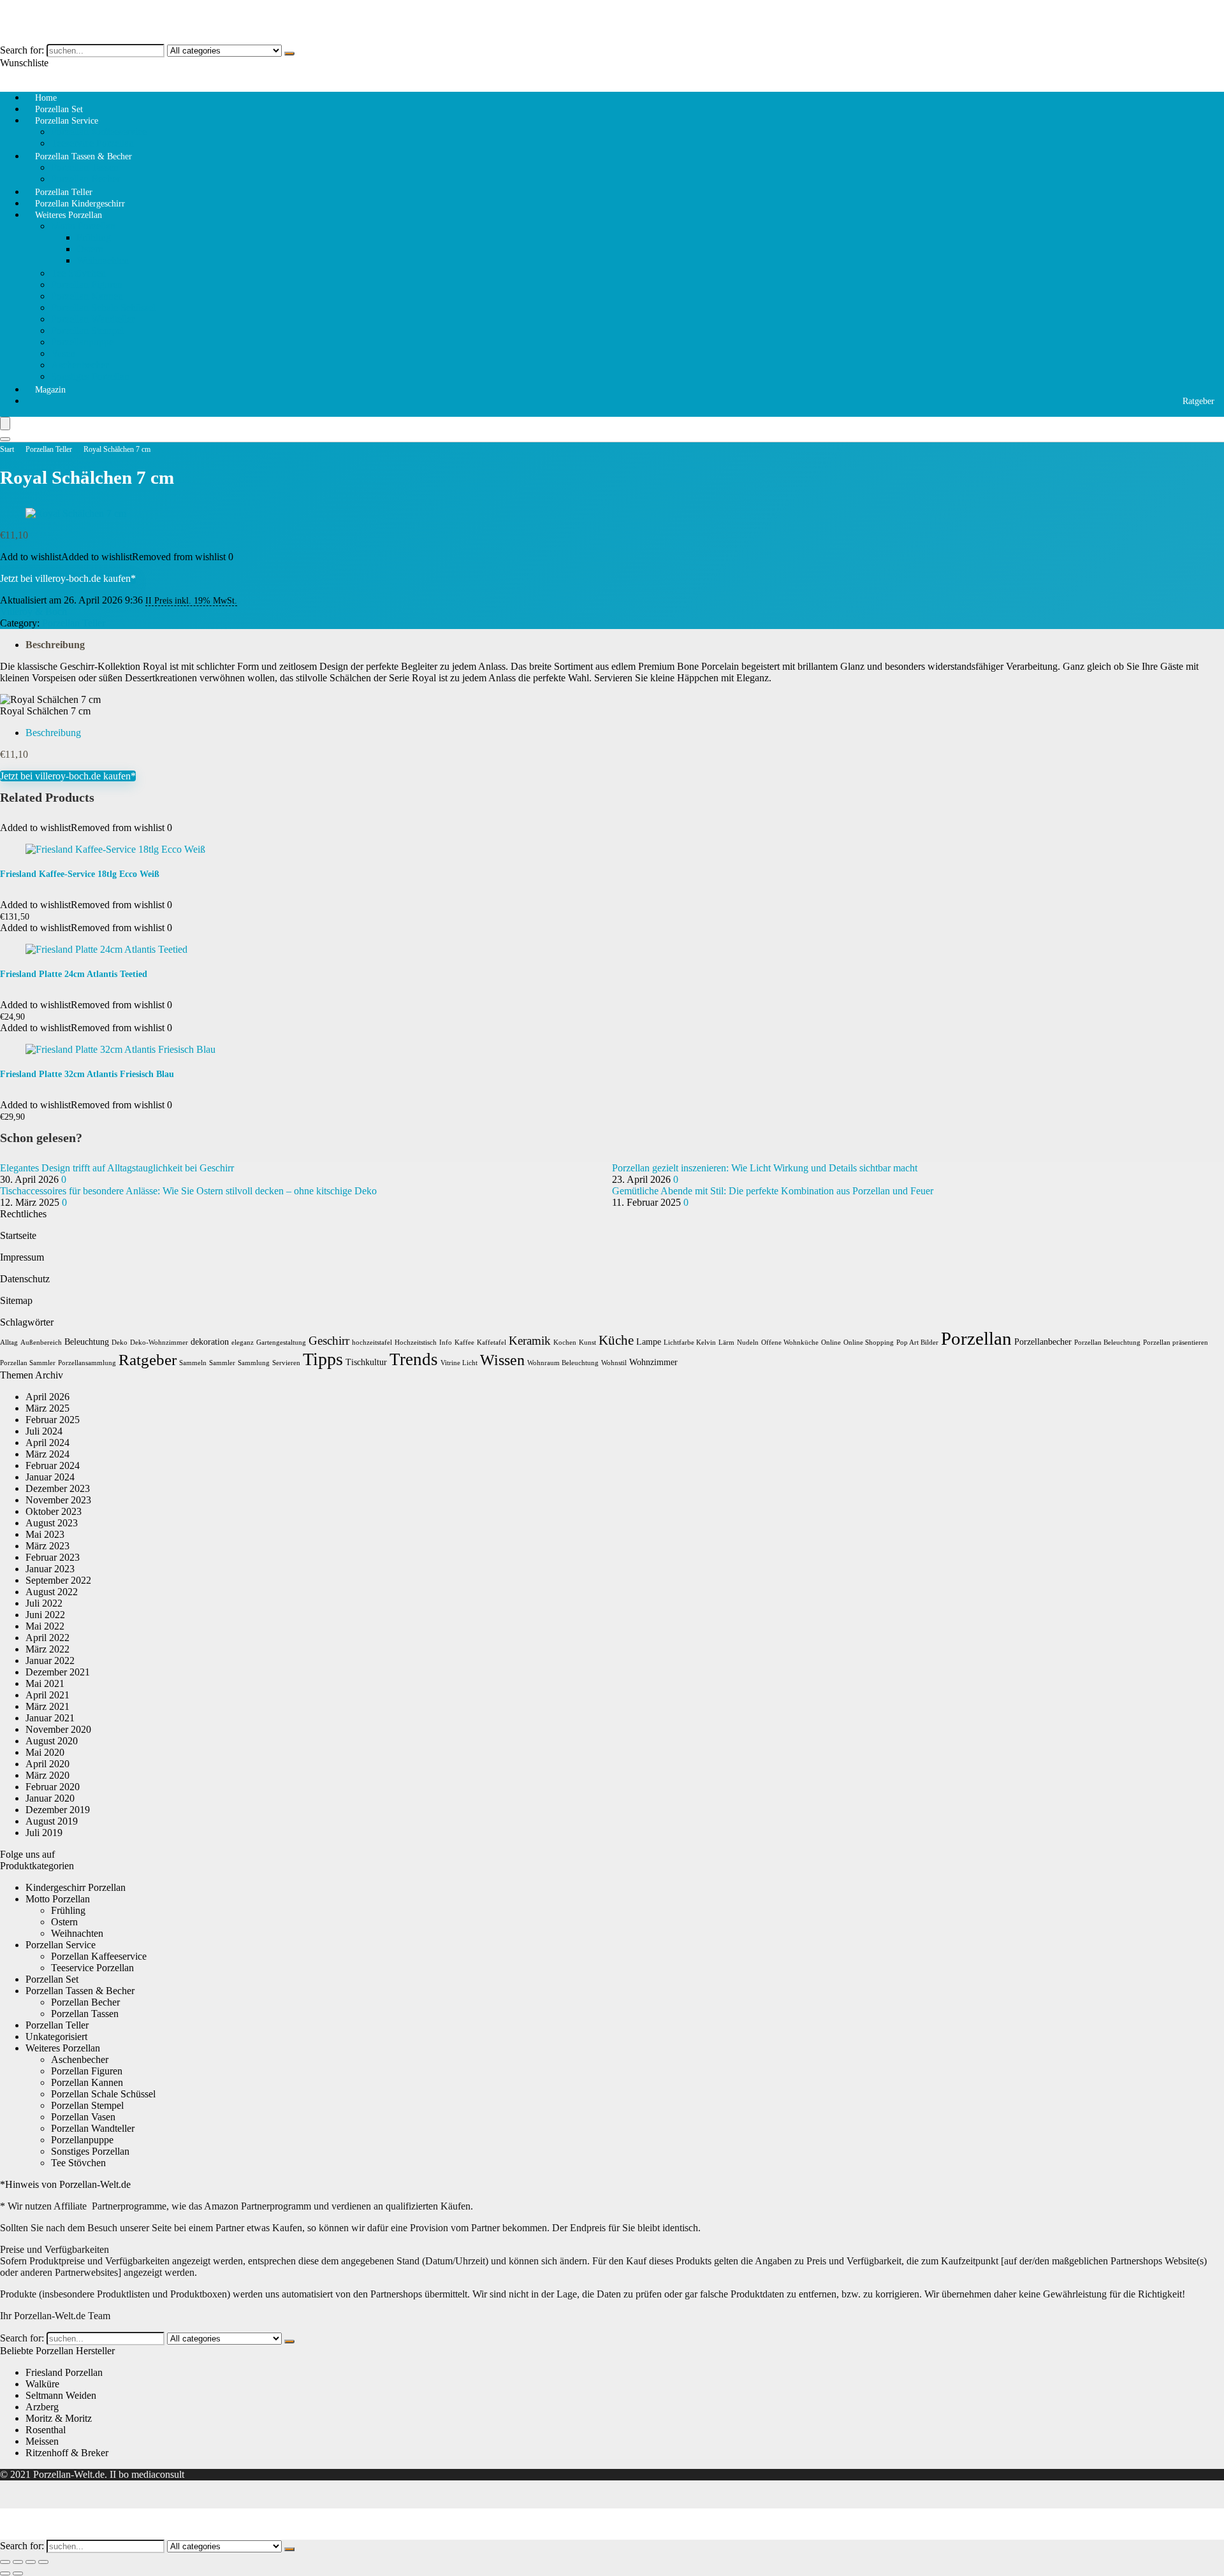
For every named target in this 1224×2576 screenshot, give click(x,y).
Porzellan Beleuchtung (1107, 1342)
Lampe (649, 1342)
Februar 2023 (53, 1557)
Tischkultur (366, 1362)
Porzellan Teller (49, 449)
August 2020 (52, 1741)
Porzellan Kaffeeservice (99, 132)
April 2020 (47, 1764)
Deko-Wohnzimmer (159, 1342)
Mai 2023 (45, 1534)
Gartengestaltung (281, 1342)
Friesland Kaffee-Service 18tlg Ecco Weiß (80, 874)
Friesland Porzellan (64, 2372)
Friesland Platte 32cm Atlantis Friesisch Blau (87, 1074)
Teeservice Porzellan (92, 1968)
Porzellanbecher (1043, 1342)
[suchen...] (289, 54)
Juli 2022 (44, 1603)
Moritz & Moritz (59, 2418)
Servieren (286, 1363)
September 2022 (58, 1580)
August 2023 (52, 1523)
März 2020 (47, 1775)
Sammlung (254, 1363)
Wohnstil (614, 1363)
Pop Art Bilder (917, 1342)
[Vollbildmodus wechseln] (18, 2562)
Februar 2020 (53, 1787)
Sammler (222, 1363)
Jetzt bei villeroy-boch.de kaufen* (68, 578)
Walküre (42, 2384)
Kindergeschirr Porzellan (76, 1887)
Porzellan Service (67, 121)
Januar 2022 (50, 1661)
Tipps (323, 1359)
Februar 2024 (53, 1465)
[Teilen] (31, 2562)
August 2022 (52, 1592)
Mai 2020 (45, 1752)
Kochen (565, 1342)
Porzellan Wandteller (93, 319)
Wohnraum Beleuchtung (563, 1363)
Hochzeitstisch (416, 1342)
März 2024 (47, 1454)
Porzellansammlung (87, 1363)
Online (831, 1342)
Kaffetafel (492, 1342)
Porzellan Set (52, 1979)
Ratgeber (1198, 401)
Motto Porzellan (83, 226)
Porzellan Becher (85, 2002)
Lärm (726, 1342)
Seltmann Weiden (61, 2395)
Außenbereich (41, 1342)
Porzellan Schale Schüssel (103, 308)
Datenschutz (25, 1279)
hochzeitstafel (372, 1342)
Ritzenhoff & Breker (67, 2453)
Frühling (94, 237)
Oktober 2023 (54, 1511)
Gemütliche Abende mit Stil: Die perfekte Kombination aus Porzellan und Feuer (773, 1191)
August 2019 (52, 1821)
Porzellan (976, 1338)
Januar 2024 (50, 1477)
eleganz (243, 1342)
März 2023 (47, 1546)
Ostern (90, 249)
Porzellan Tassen (85, 167)
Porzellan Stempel (87, 330)
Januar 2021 (50, 1718)
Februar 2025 (53, 1420)
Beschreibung (55, 645)
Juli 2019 (44, 1833)
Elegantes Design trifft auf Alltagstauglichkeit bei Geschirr (117, 1168)
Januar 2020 (50, 1798)
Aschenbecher (80, 365)
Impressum (22, 1257)
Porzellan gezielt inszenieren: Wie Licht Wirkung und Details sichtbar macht (765, 1168)
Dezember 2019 (58, 1810)
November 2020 (58, 1729)
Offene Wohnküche (790, 1342)
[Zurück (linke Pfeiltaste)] (5, 2573)
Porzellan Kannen (87, 296)
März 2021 (47, 1706)
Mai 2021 (45, 1683)
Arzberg (42, 2407)
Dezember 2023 (58, 1488)
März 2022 (47, 1649)
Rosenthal (46, 2430)
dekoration (210, 1342)
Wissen (502, 1360)
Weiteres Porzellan (69, 215)
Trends (414, 1359)
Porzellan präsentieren (1176, 1342)
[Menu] (5, 423)
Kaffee (464, 1342)
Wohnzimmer (653, 1362)
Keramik (530, 1341)
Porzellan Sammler (28, 1363)
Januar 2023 (50, 1569)
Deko (120, 1342)
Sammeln (193, 1363)
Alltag (9, 1342)
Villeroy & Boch (33, 611)
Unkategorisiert (56, 2037)
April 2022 (47, 1638)
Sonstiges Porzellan (90, 376)
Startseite (18, 1235)
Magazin (50, 390)
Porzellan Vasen (83, 2117)
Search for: (22, 50)
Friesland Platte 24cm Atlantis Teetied (74, 974)
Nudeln (748, 1342)
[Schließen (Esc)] (43, 2562)
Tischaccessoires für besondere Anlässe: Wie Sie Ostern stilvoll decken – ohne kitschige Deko (188, 1191)
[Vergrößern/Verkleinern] (5, 2562)
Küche (616, 1340)
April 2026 (47, 1397)
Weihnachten (103, 260)
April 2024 (47, 1443)
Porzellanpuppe (82, 342)
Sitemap (16, 1300)
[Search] (5, 439)
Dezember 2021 (58, 1672)
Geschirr (329, 1341)
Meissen (42, 2441)
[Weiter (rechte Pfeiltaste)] (18, 2573)
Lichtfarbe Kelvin (690, 1342)
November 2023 (58, 1500)
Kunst (587, 1342)
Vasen (63, 353)
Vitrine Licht (459, 1363)
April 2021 (47, 1695)
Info (446, 1342)
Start (7, 449)
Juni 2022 (45, 1615)
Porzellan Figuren (87, 285)
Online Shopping (869, 1342)
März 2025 (47, 1408)
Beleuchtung (87, 1342)
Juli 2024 (44, 1431)
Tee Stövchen (78, 273)
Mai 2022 (45, 1626)
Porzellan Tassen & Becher (84, 156)
